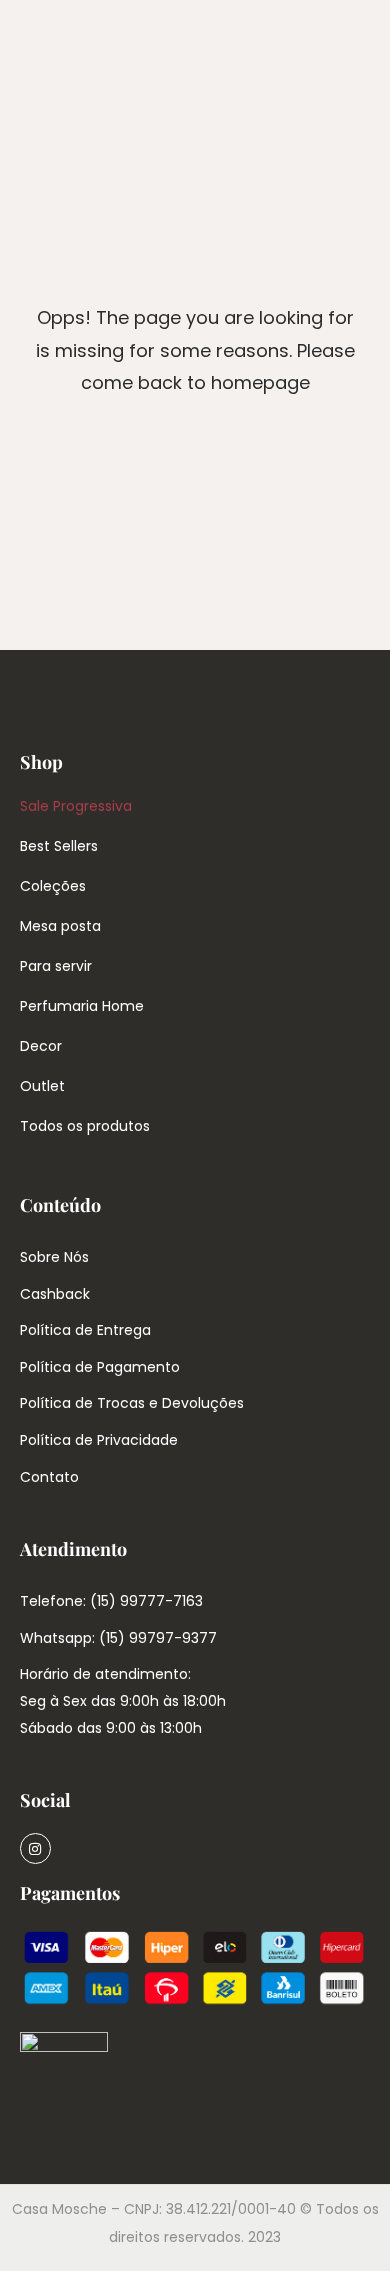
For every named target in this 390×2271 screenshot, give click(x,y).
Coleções (53, 886)
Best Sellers (59, 846)
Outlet (42, 1086)
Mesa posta (60, 926)
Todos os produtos (85, 1126)
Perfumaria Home (82, 1006)
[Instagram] (35, 1848)
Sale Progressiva (76, 806)
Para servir (56, 966)
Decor (41, 1046)
